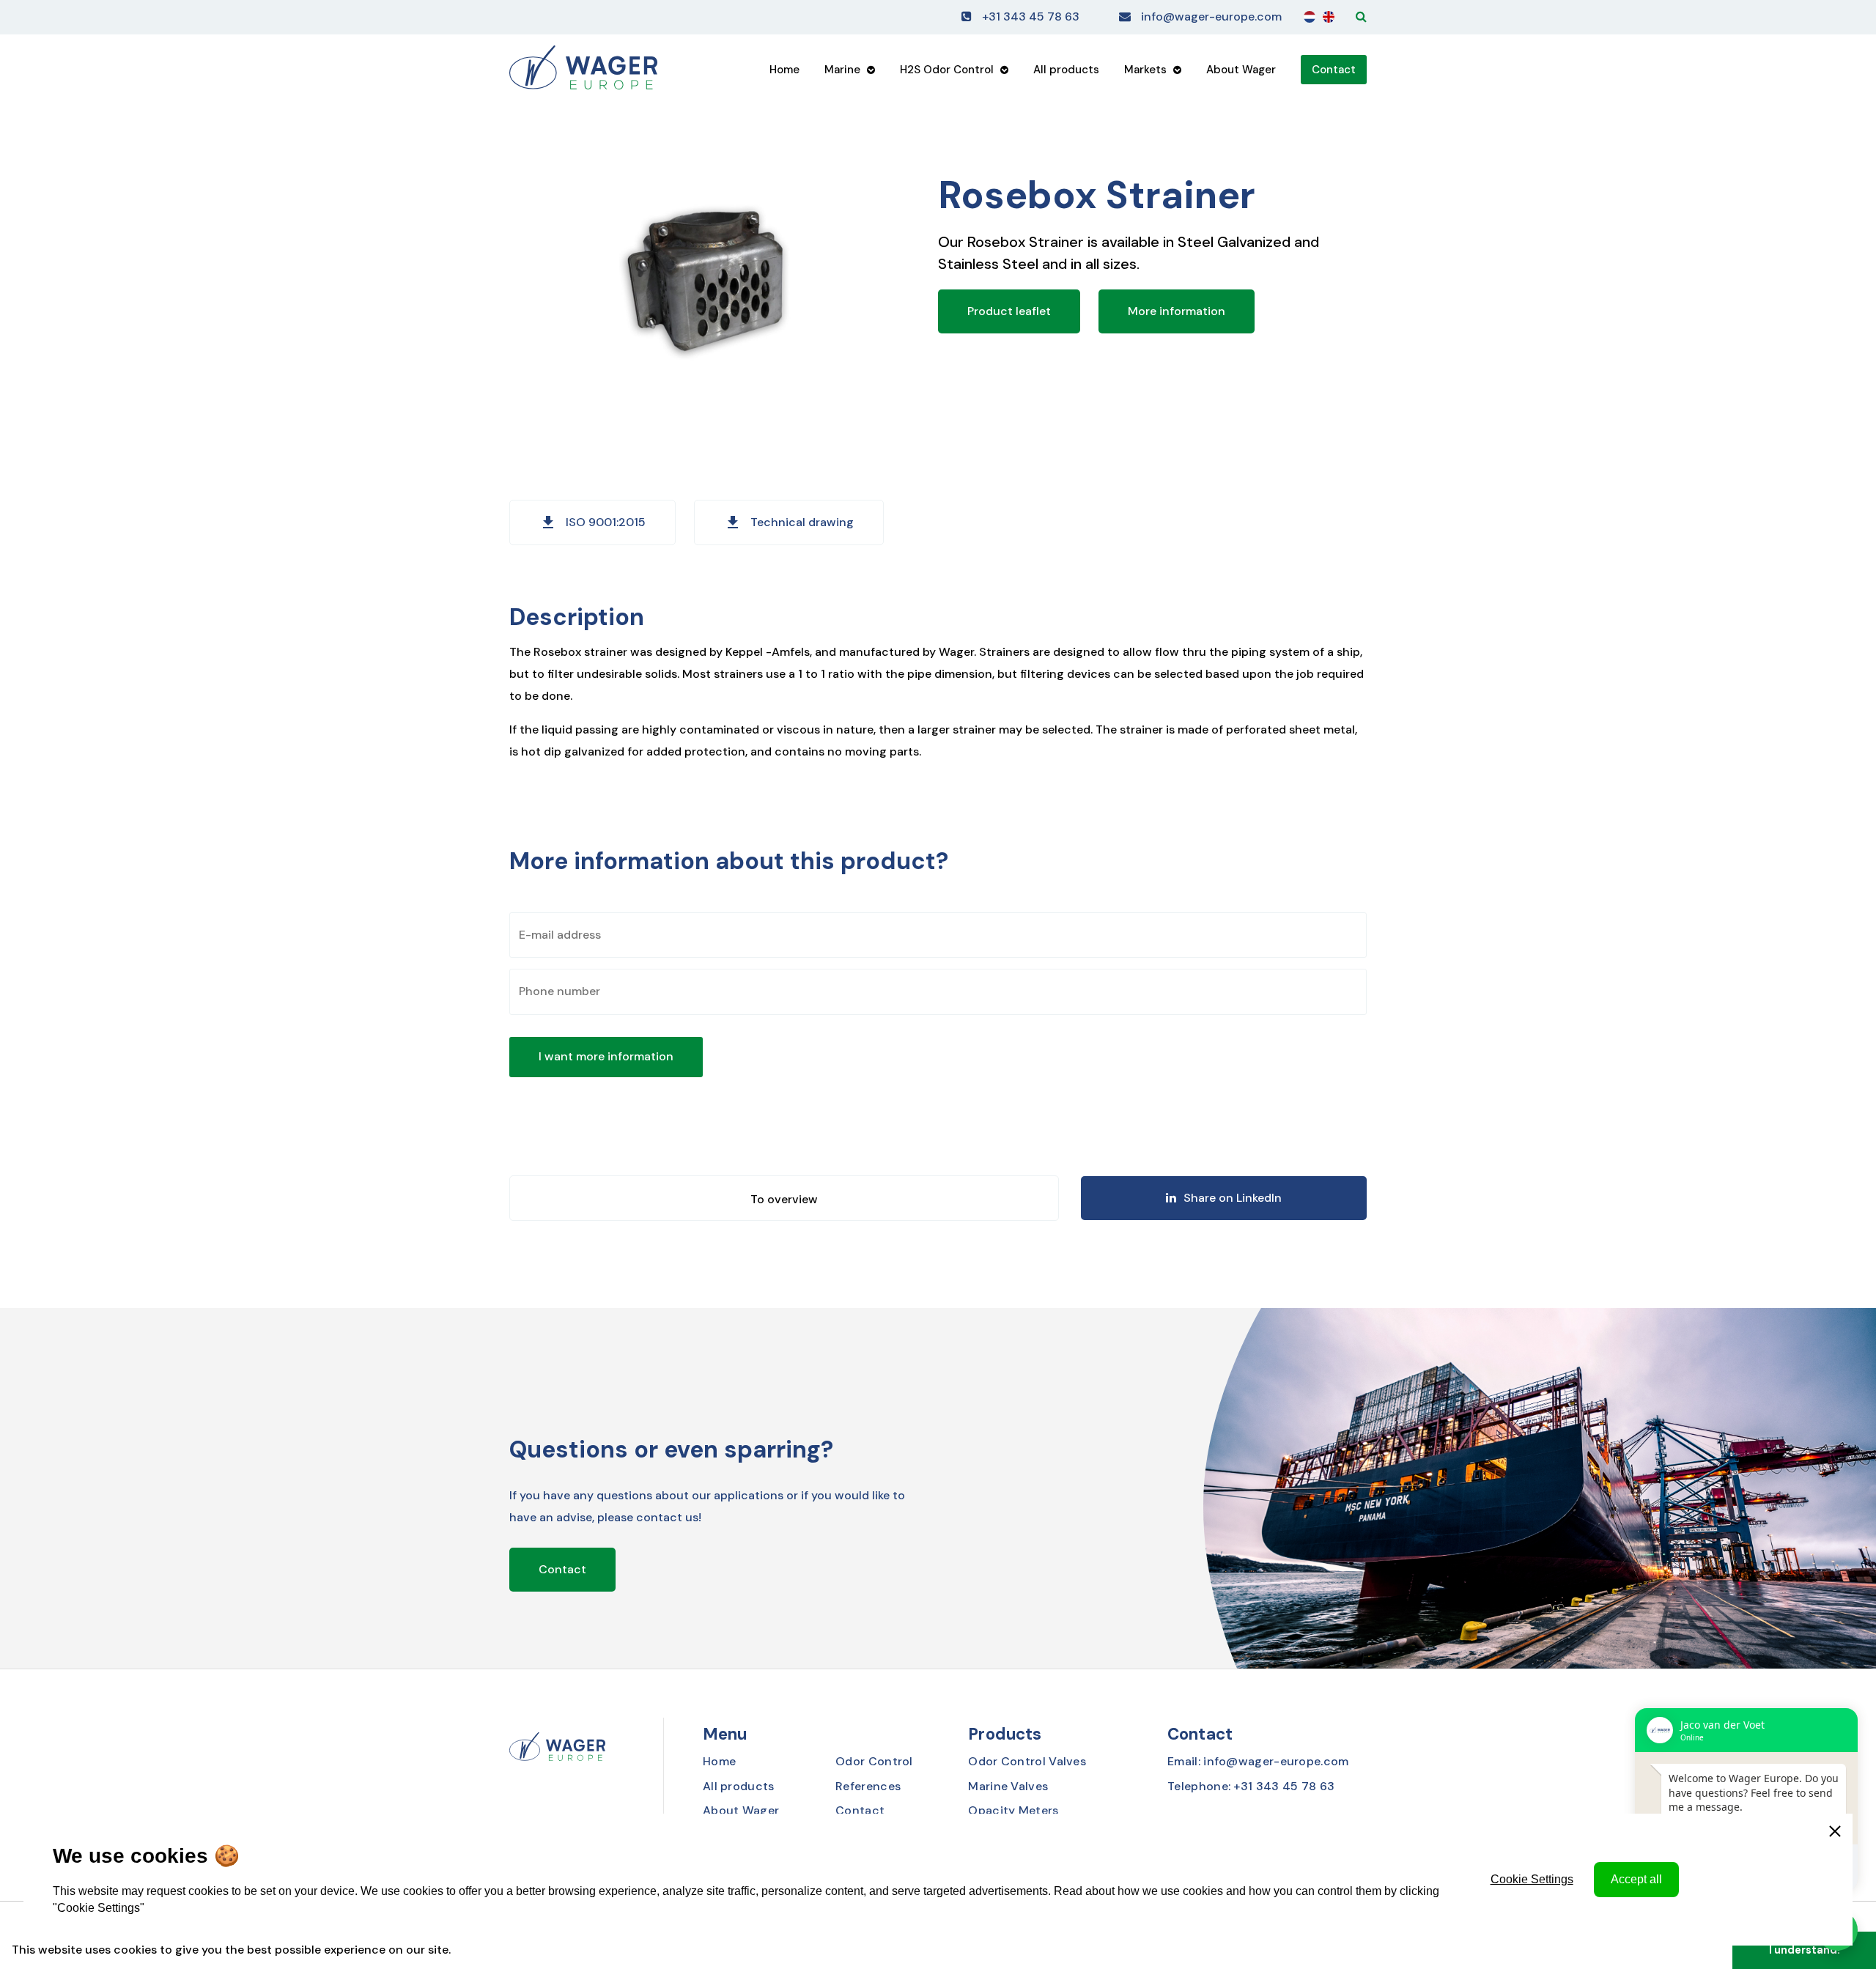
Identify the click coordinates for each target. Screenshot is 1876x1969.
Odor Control (874, 1761)
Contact (1334, 70)
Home (784, 70)
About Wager (1241, 70)
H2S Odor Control (947, 70)
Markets (1145, 70)
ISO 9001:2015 (592, 522)
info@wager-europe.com (1211, 16)
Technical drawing (789, 522)
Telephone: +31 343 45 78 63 (1251, 1786)
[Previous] (784, 1198)
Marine (842, 70)
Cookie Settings (1532, 1879)
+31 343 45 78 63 (1031, 16)
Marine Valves (1008, 1786)
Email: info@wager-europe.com (1258, 1761)
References (868, 1786)
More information (1177, 311)
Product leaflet (1009, 311)
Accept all (1636, 1879)
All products (1066, 70)
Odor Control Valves (1027, 1761)
